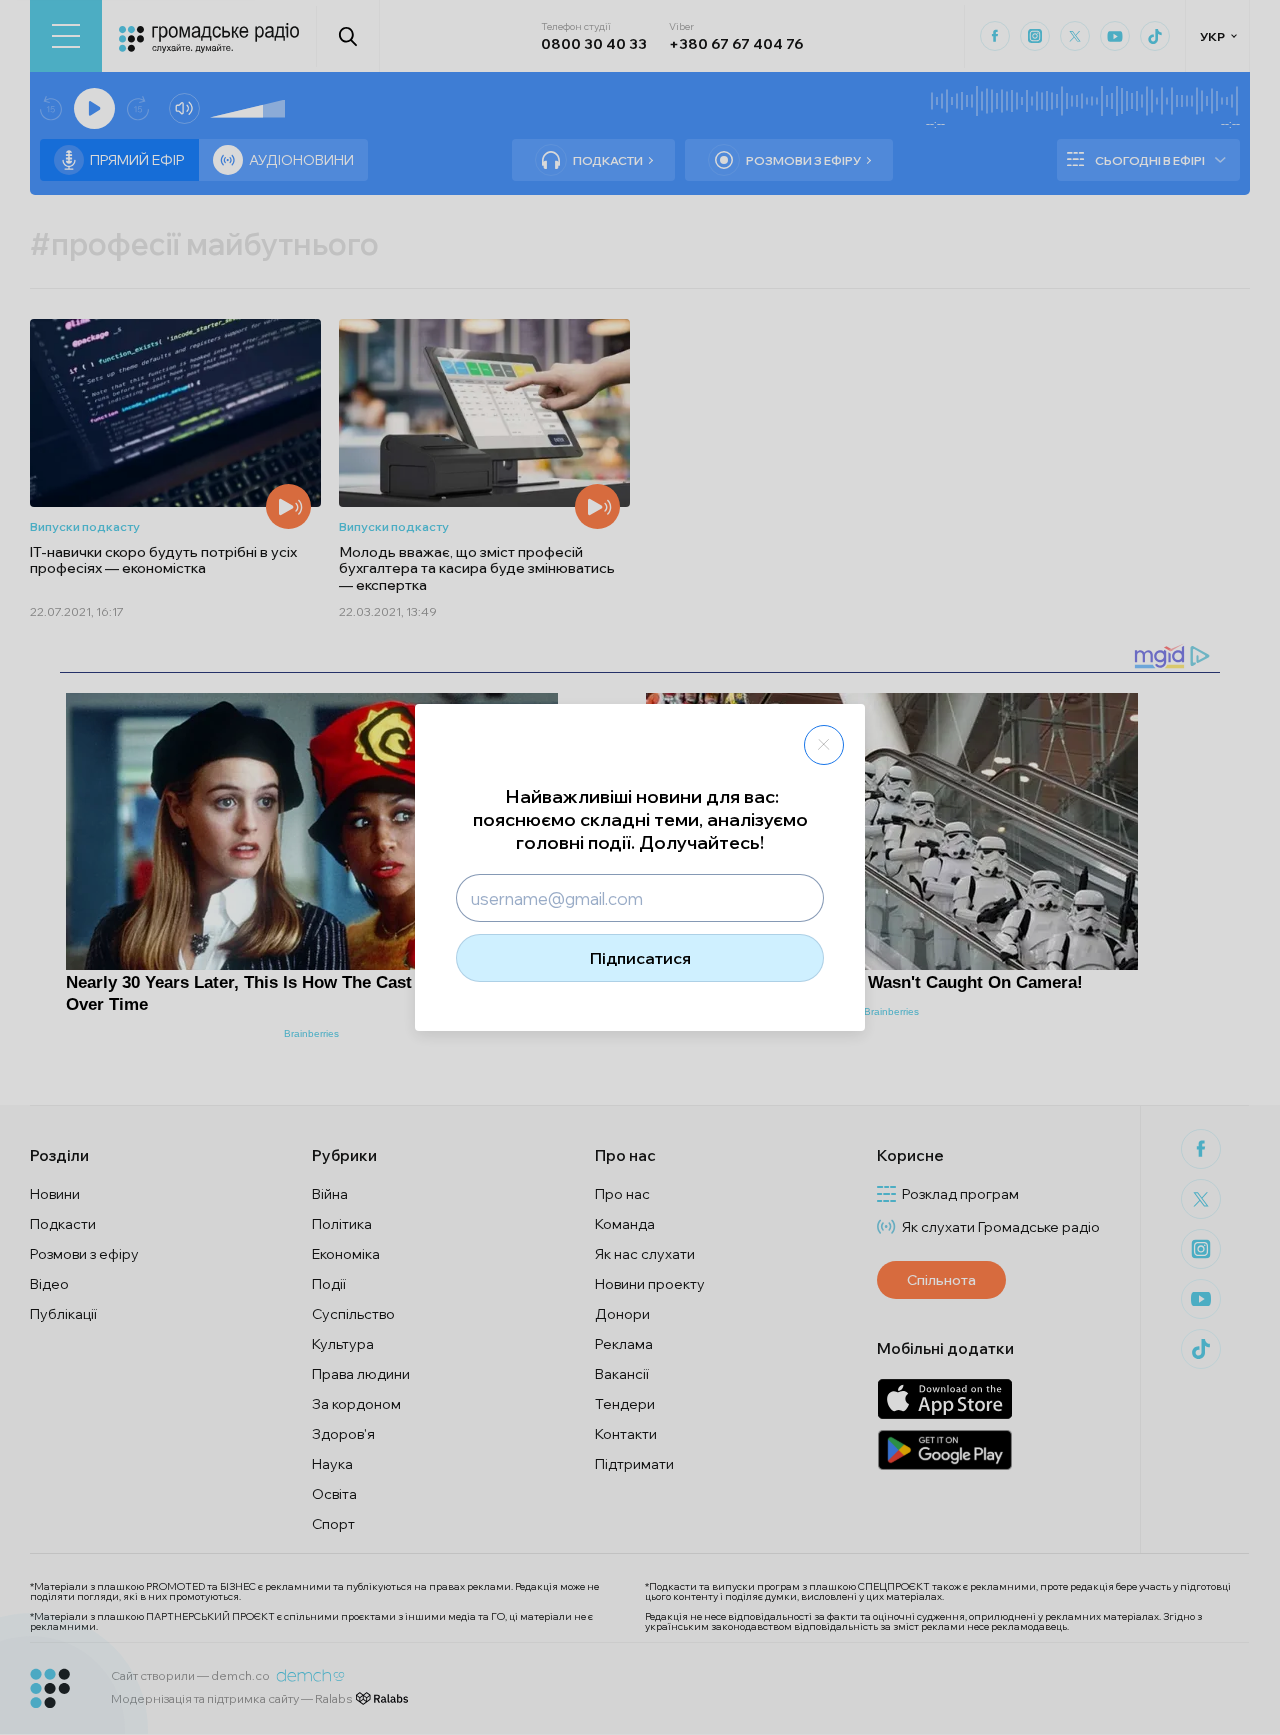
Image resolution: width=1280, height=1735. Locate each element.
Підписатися (640, 958)
